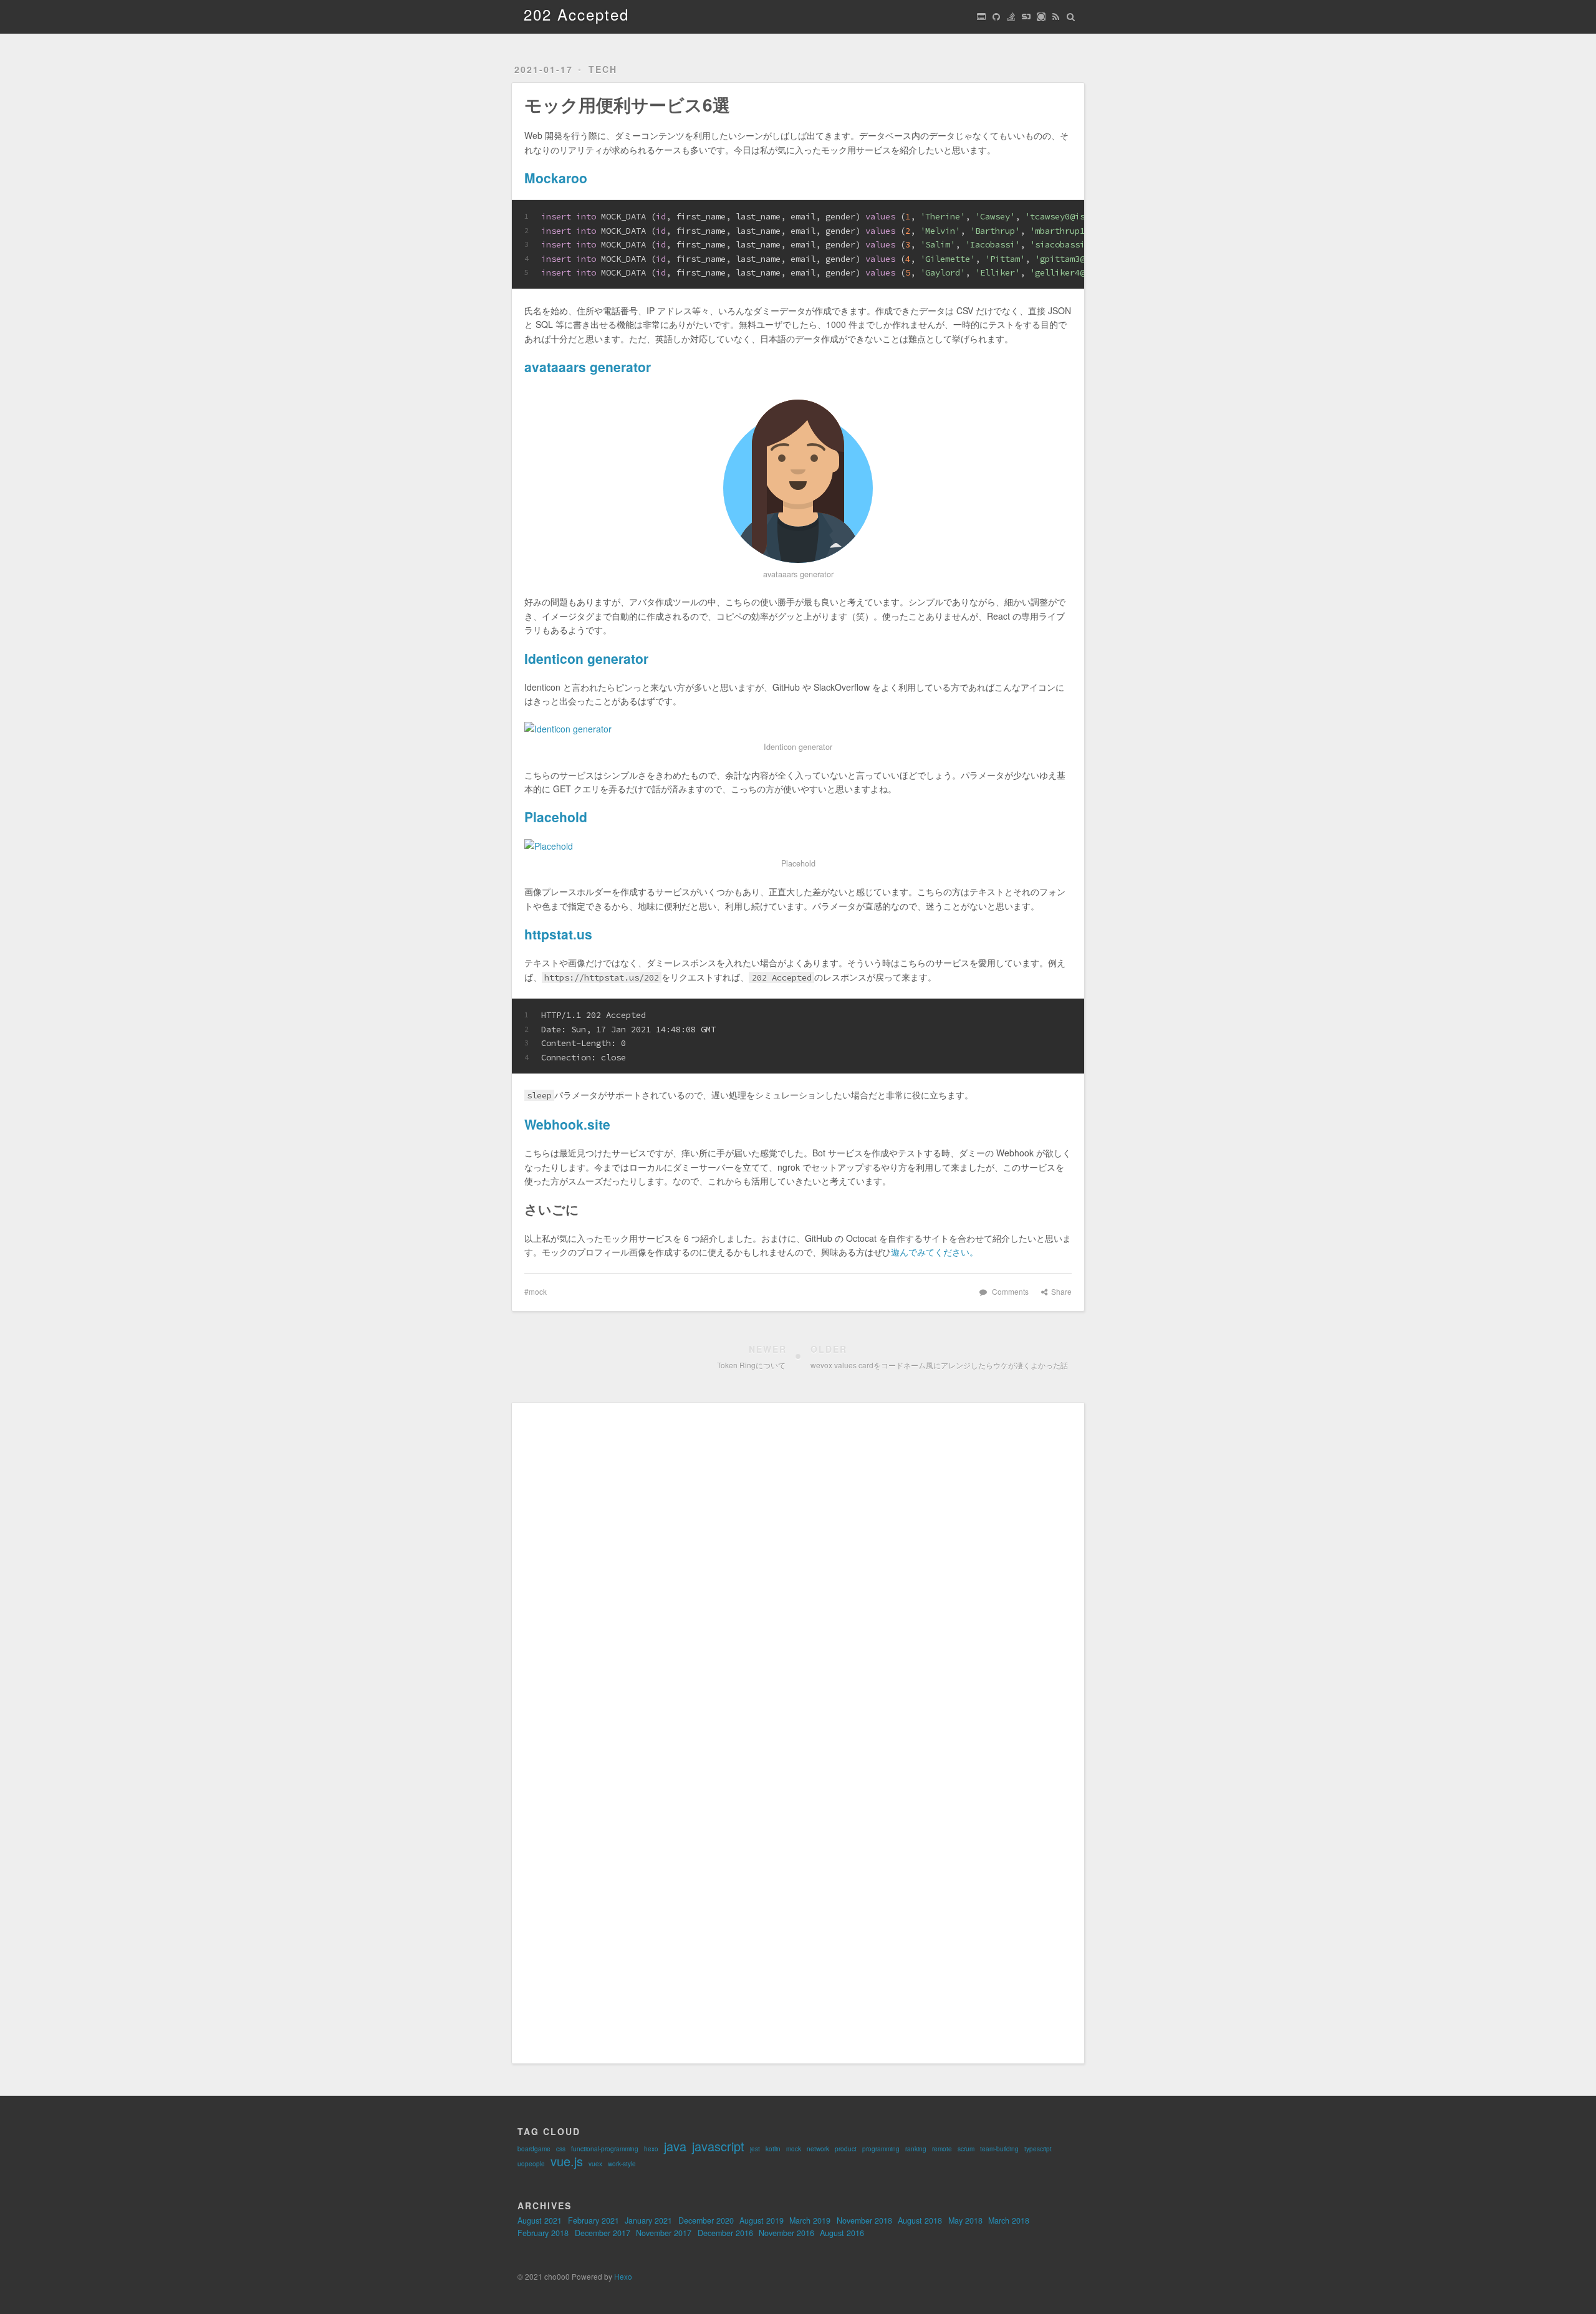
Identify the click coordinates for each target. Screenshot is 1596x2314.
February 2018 (543, 2233)
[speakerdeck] (1026, 17)
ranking (916, 2149)
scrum (966, 2149)
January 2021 (648, 2220)
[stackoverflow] (1011, 17)
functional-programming (605, 2149)
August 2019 (762, 2220)
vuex (595, 2164)
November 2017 (664, 2233)
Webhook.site (567, 1124)
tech (603, 69)
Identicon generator (586, 658)
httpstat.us (558, 934)
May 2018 (965, 2220)
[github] (996, 17)
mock (538, 1291)
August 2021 (540, 2220)
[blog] (981, 17)
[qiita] (1041, 17)
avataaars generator (588, 367)
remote (942, 2149)
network (818, 2149)
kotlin (773, 2149)
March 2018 (1009, 2220)
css (561, 2149)
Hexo (623, 2276)
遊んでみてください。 (935, 1252)
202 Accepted (576, 14)
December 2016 (725, 2233)
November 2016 (786, 2233)
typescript (1038, 2149)
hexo (651, 2149)
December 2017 (603, 2233)
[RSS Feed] (1056, 17)
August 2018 (920, 2220)
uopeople (531, 2164)
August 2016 (842, 2233)
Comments (1010, 1291)
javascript (718, 2146)
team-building (999, 2149)
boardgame (534, 2149)
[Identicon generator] (798, 729)
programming (881, 2149)
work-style (622, 2164)
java (675, 2146)
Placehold (556, 817)
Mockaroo (556, 178)
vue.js (567, 2161)
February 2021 (594, 2220)
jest (755, 2149)
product (846, 2149)
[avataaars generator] (798, 476)
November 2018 (864, 2220)
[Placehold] (798, 846)
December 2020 (706, 2220)
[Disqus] (798, 1571)
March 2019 (810, 2220)
